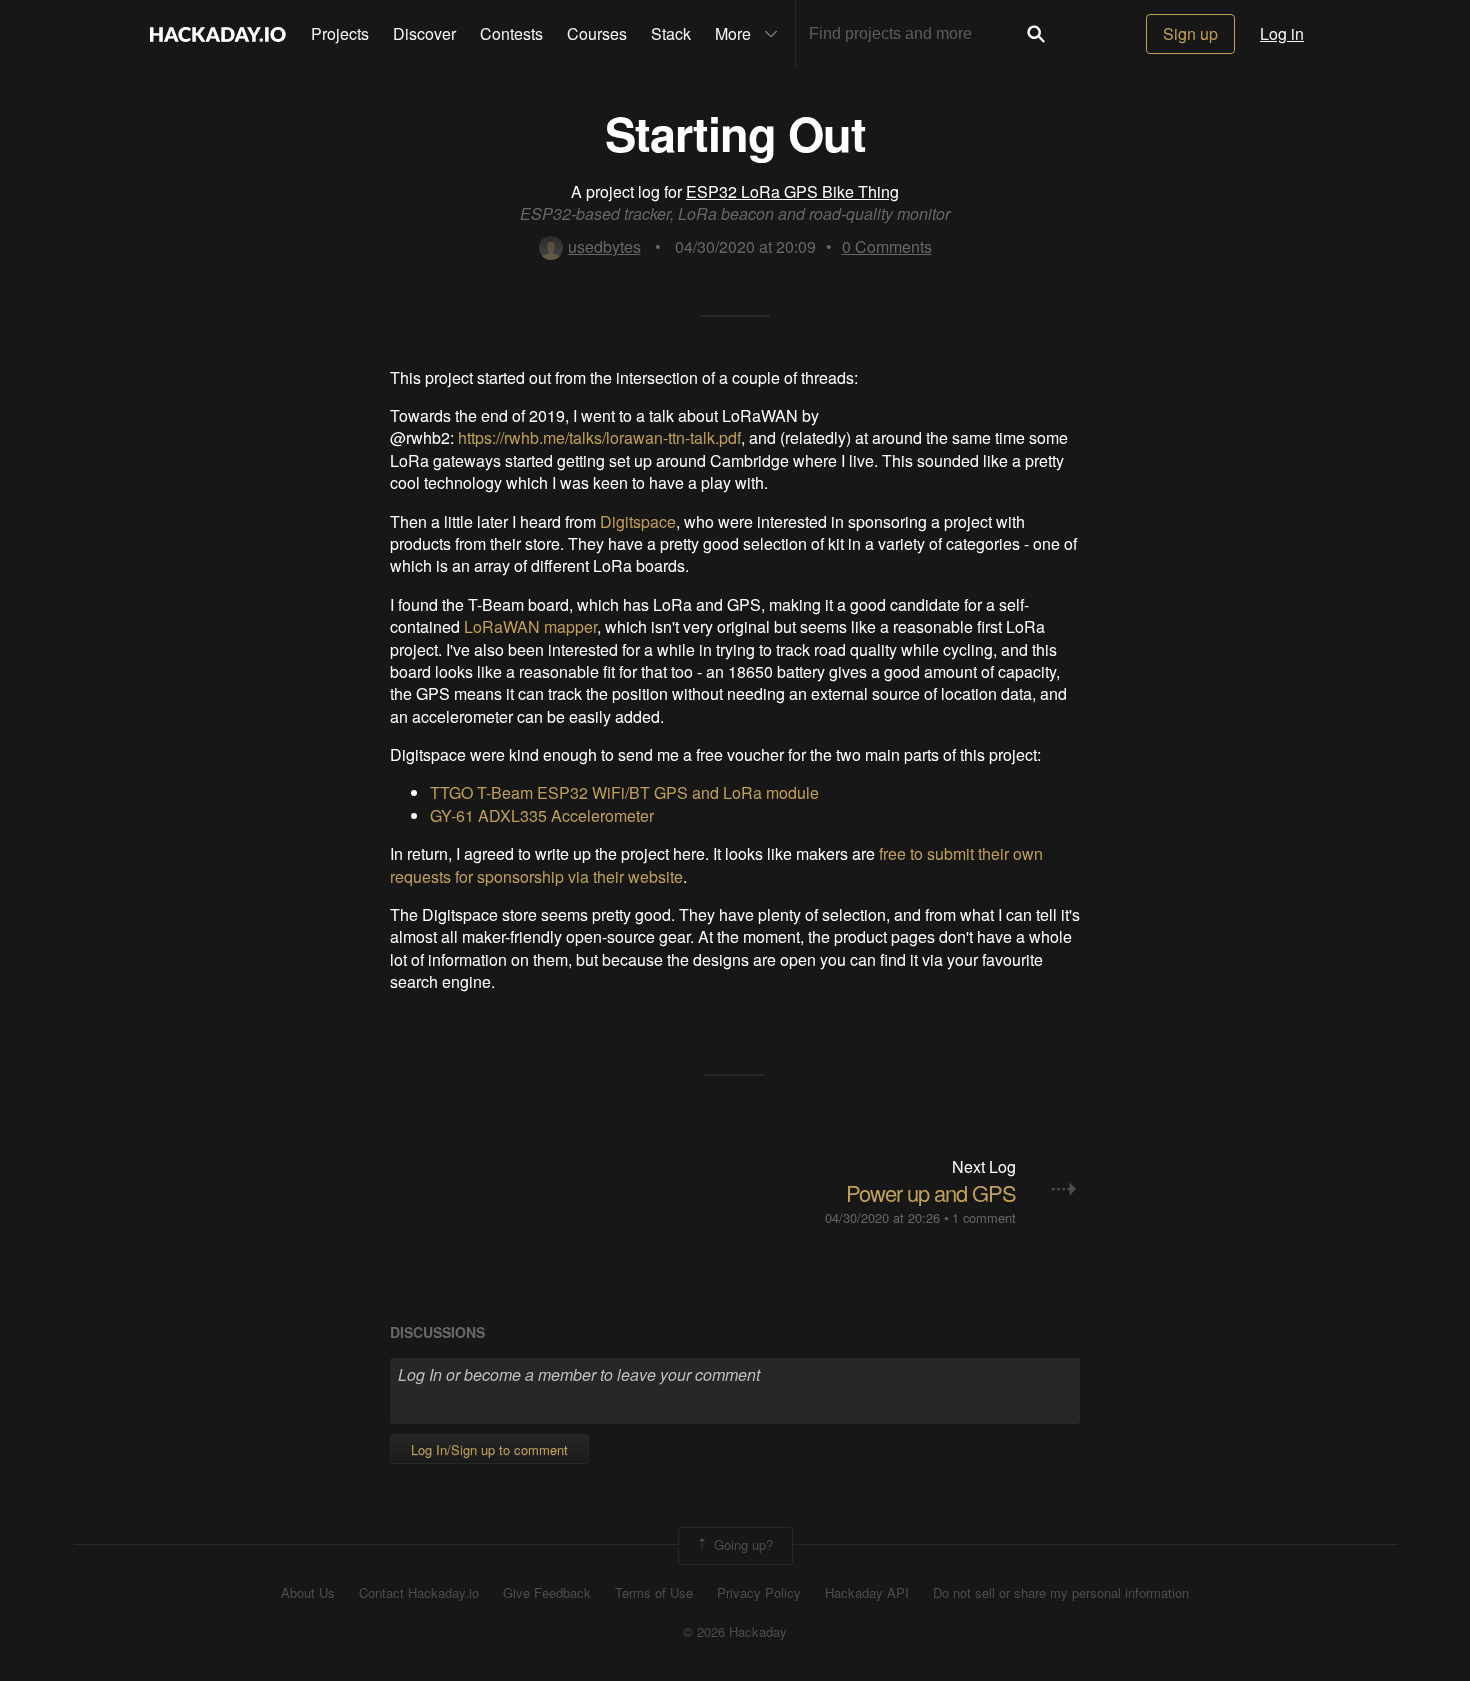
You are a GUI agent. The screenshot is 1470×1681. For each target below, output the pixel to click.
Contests (511, 33)
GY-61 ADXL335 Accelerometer (542, 815)
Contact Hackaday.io (419, 1593)
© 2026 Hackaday (735, 1632)
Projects (340, 33)
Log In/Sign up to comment (489, 1449)
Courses (597, 33)
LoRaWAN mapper (530, 626)
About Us (308, 1593)
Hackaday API (867, 1593)
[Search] (1036, 34)
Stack (671, 33)
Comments (887, 246)
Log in (1282, 33)
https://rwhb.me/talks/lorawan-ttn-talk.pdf (599, 437)
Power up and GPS (931, 1192)
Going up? (741, 1544)
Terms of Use (654, 1593)
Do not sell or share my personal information (1061, 1593)
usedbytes (604, 246)
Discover (424, 33)
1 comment (984, 1217)
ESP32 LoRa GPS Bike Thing (792, 191)
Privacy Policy (759, 1593)
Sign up (1190, 33)
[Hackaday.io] (218, 34)
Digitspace (638, 521)
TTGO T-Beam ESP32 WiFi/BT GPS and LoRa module (624, 792)
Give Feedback (547, 1593)
